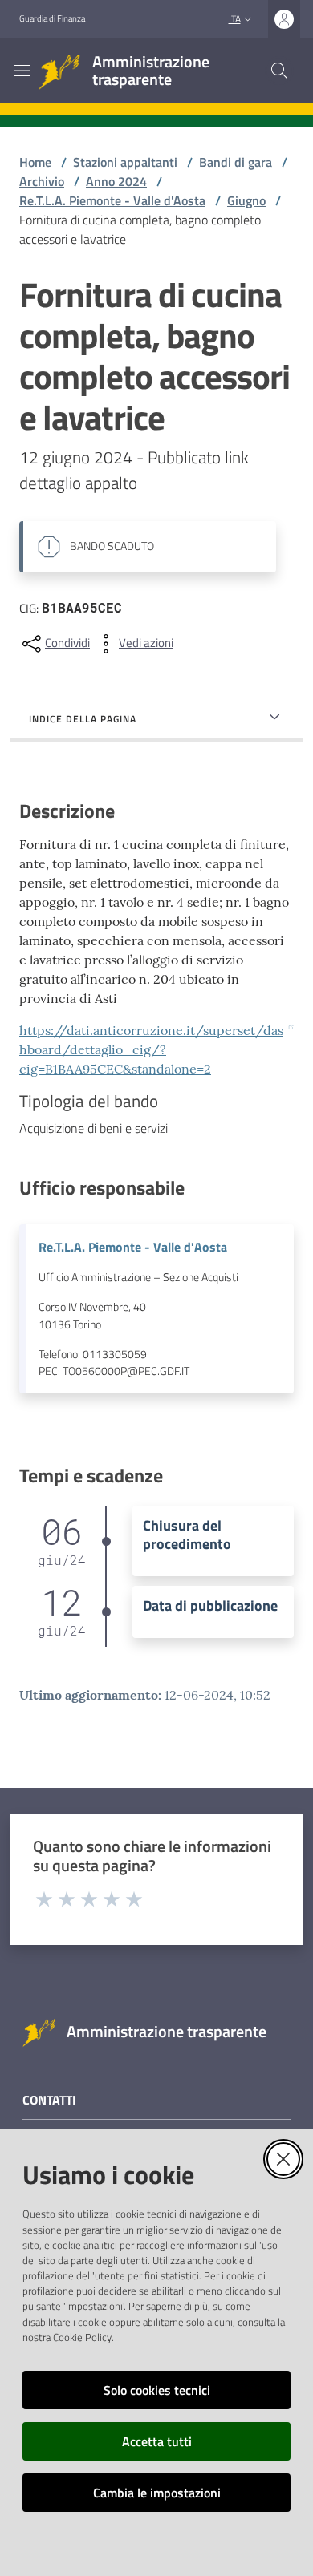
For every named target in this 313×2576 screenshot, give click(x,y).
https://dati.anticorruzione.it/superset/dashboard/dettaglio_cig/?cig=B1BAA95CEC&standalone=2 (151, 1049)
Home (35, 162)
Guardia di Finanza (52, 18)
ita (235, 19)
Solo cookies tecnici (157, 2390)
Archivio (42, 181)
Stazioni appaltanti (125, 162)
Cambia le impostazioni (157, 2493)
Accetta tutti (157, 2441)
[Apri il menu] (22, 71)
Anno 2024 (116, 181)
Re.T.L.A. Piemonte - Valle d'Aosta (112, 200)
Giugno (246, 200)
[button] (279, 71)
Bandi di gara (236, 162)
